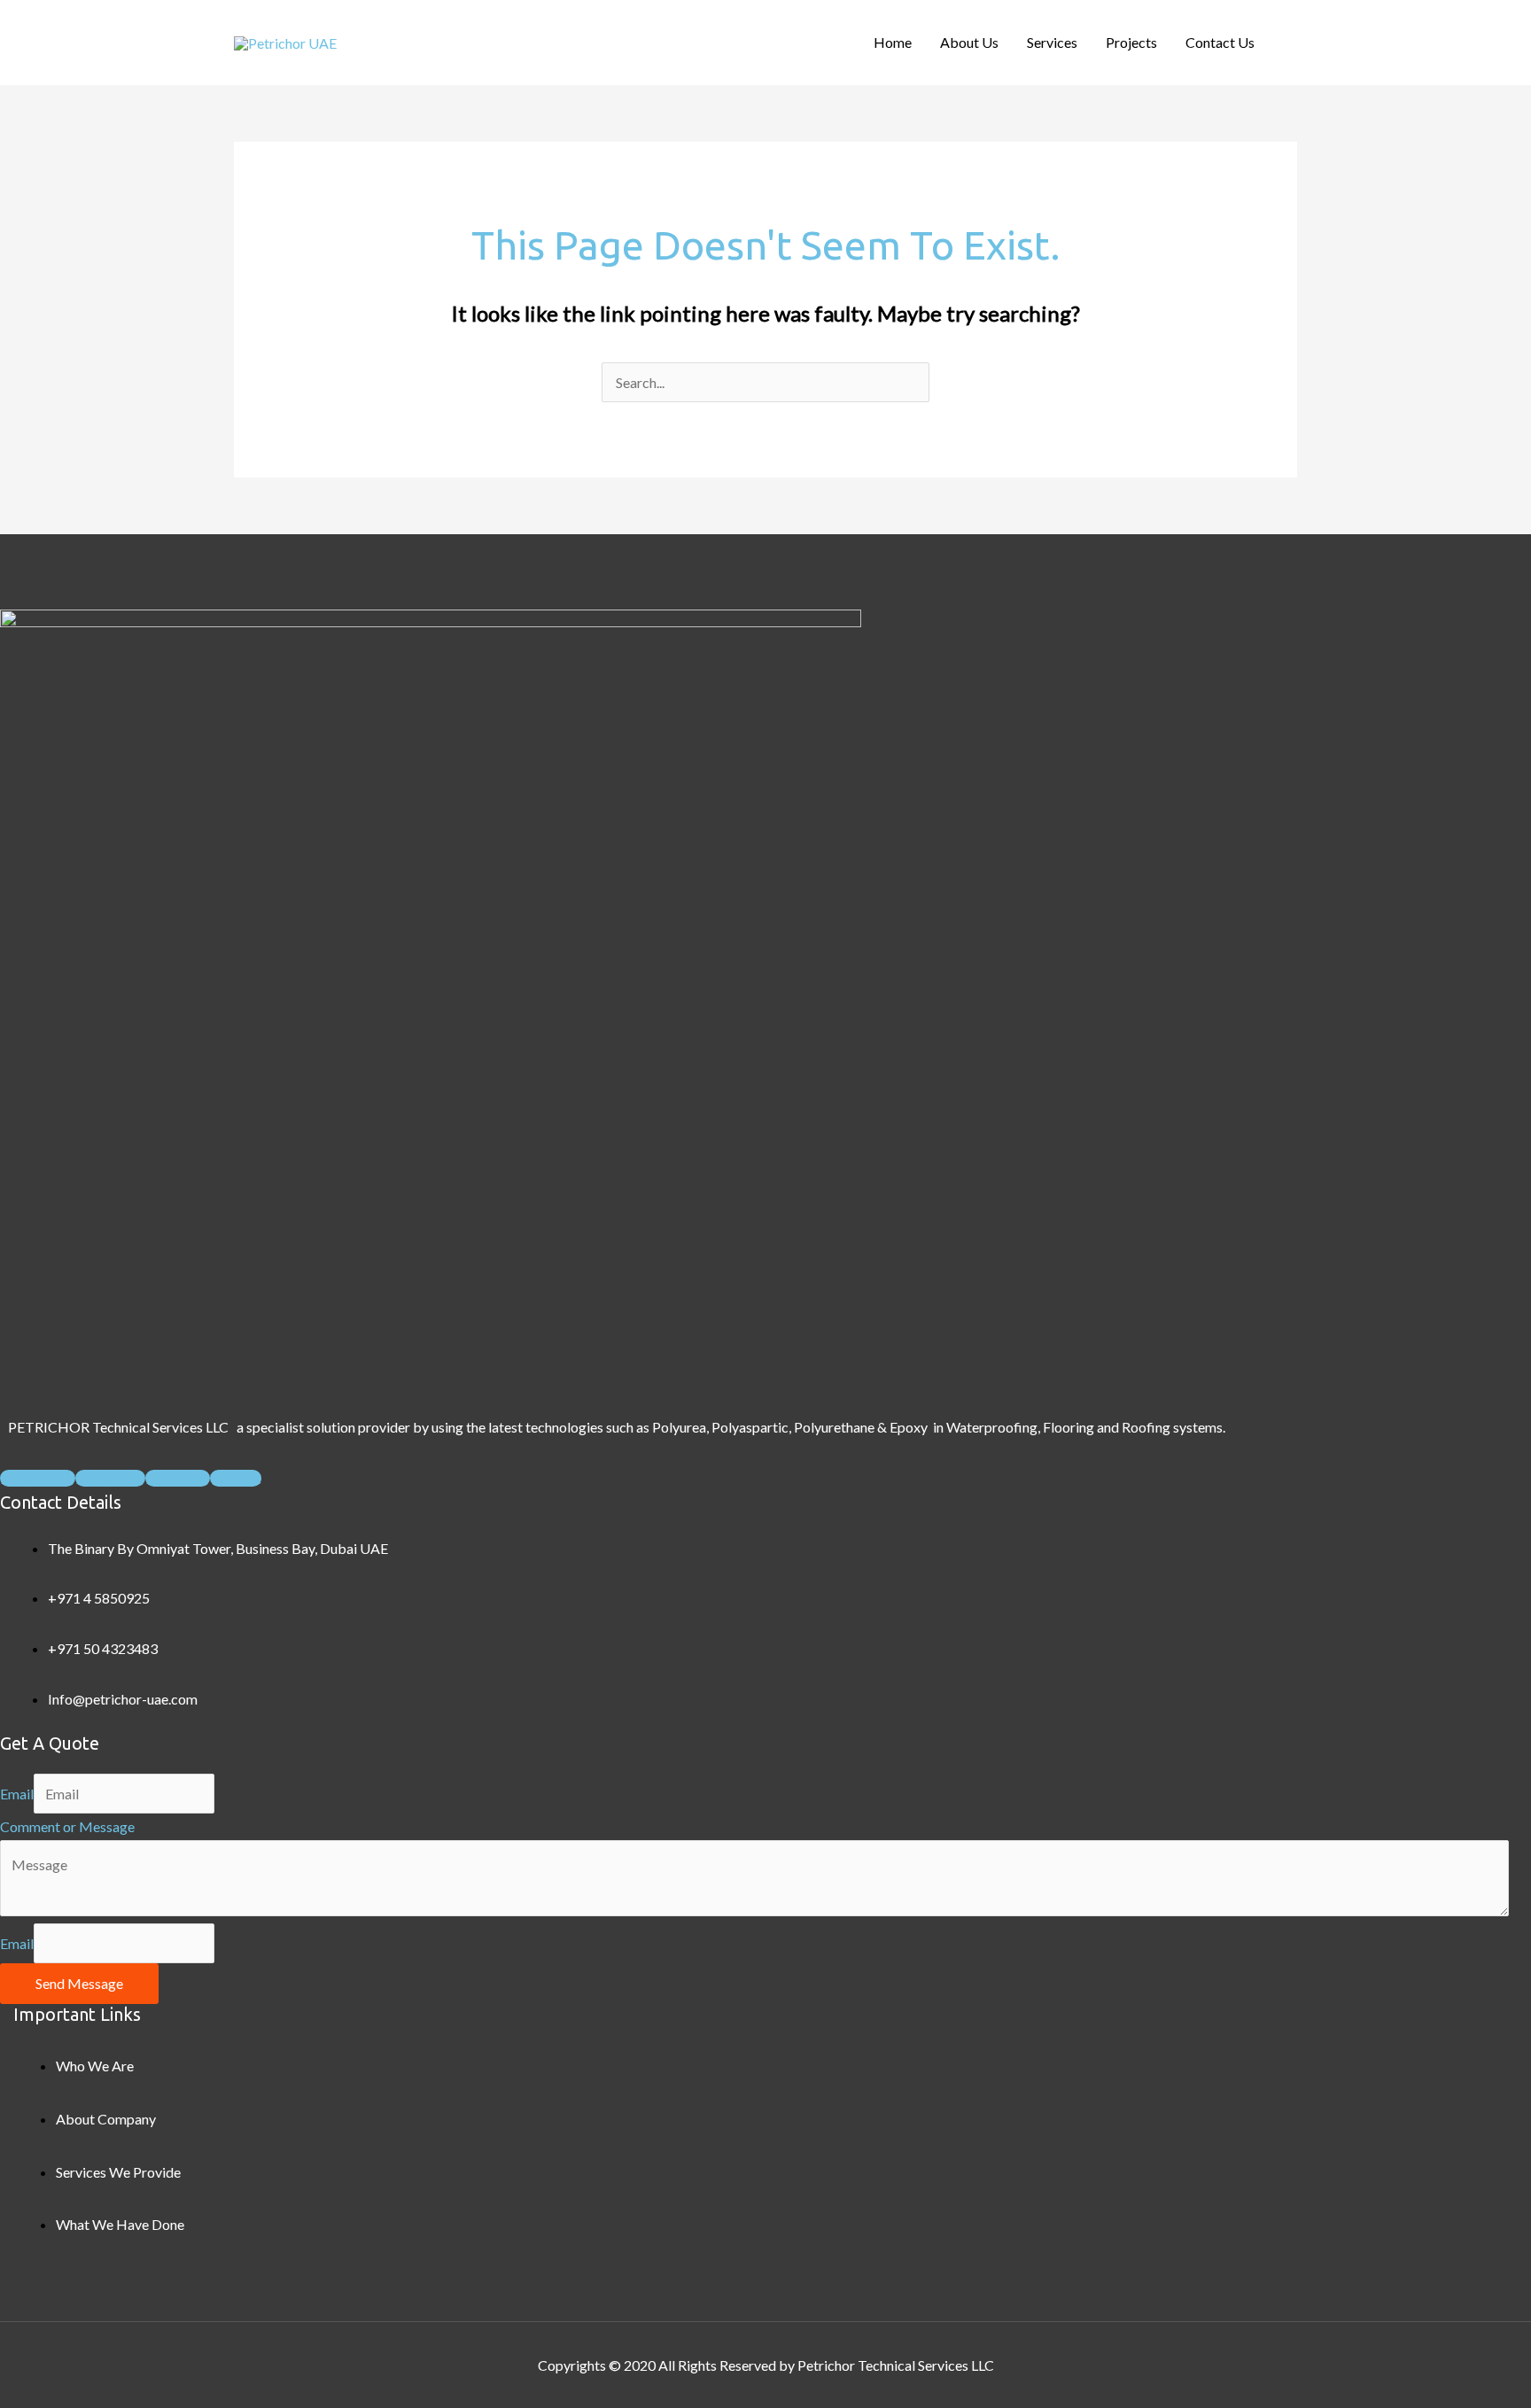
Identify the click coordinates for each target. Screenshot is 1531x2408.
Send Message (79, 1983)
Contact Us (1220, 42)
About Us (969, 42)
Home (893, 42)
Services (1052, 42)
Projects (1131, 42)
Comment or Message (67, 1826)
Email (17, 1794)
